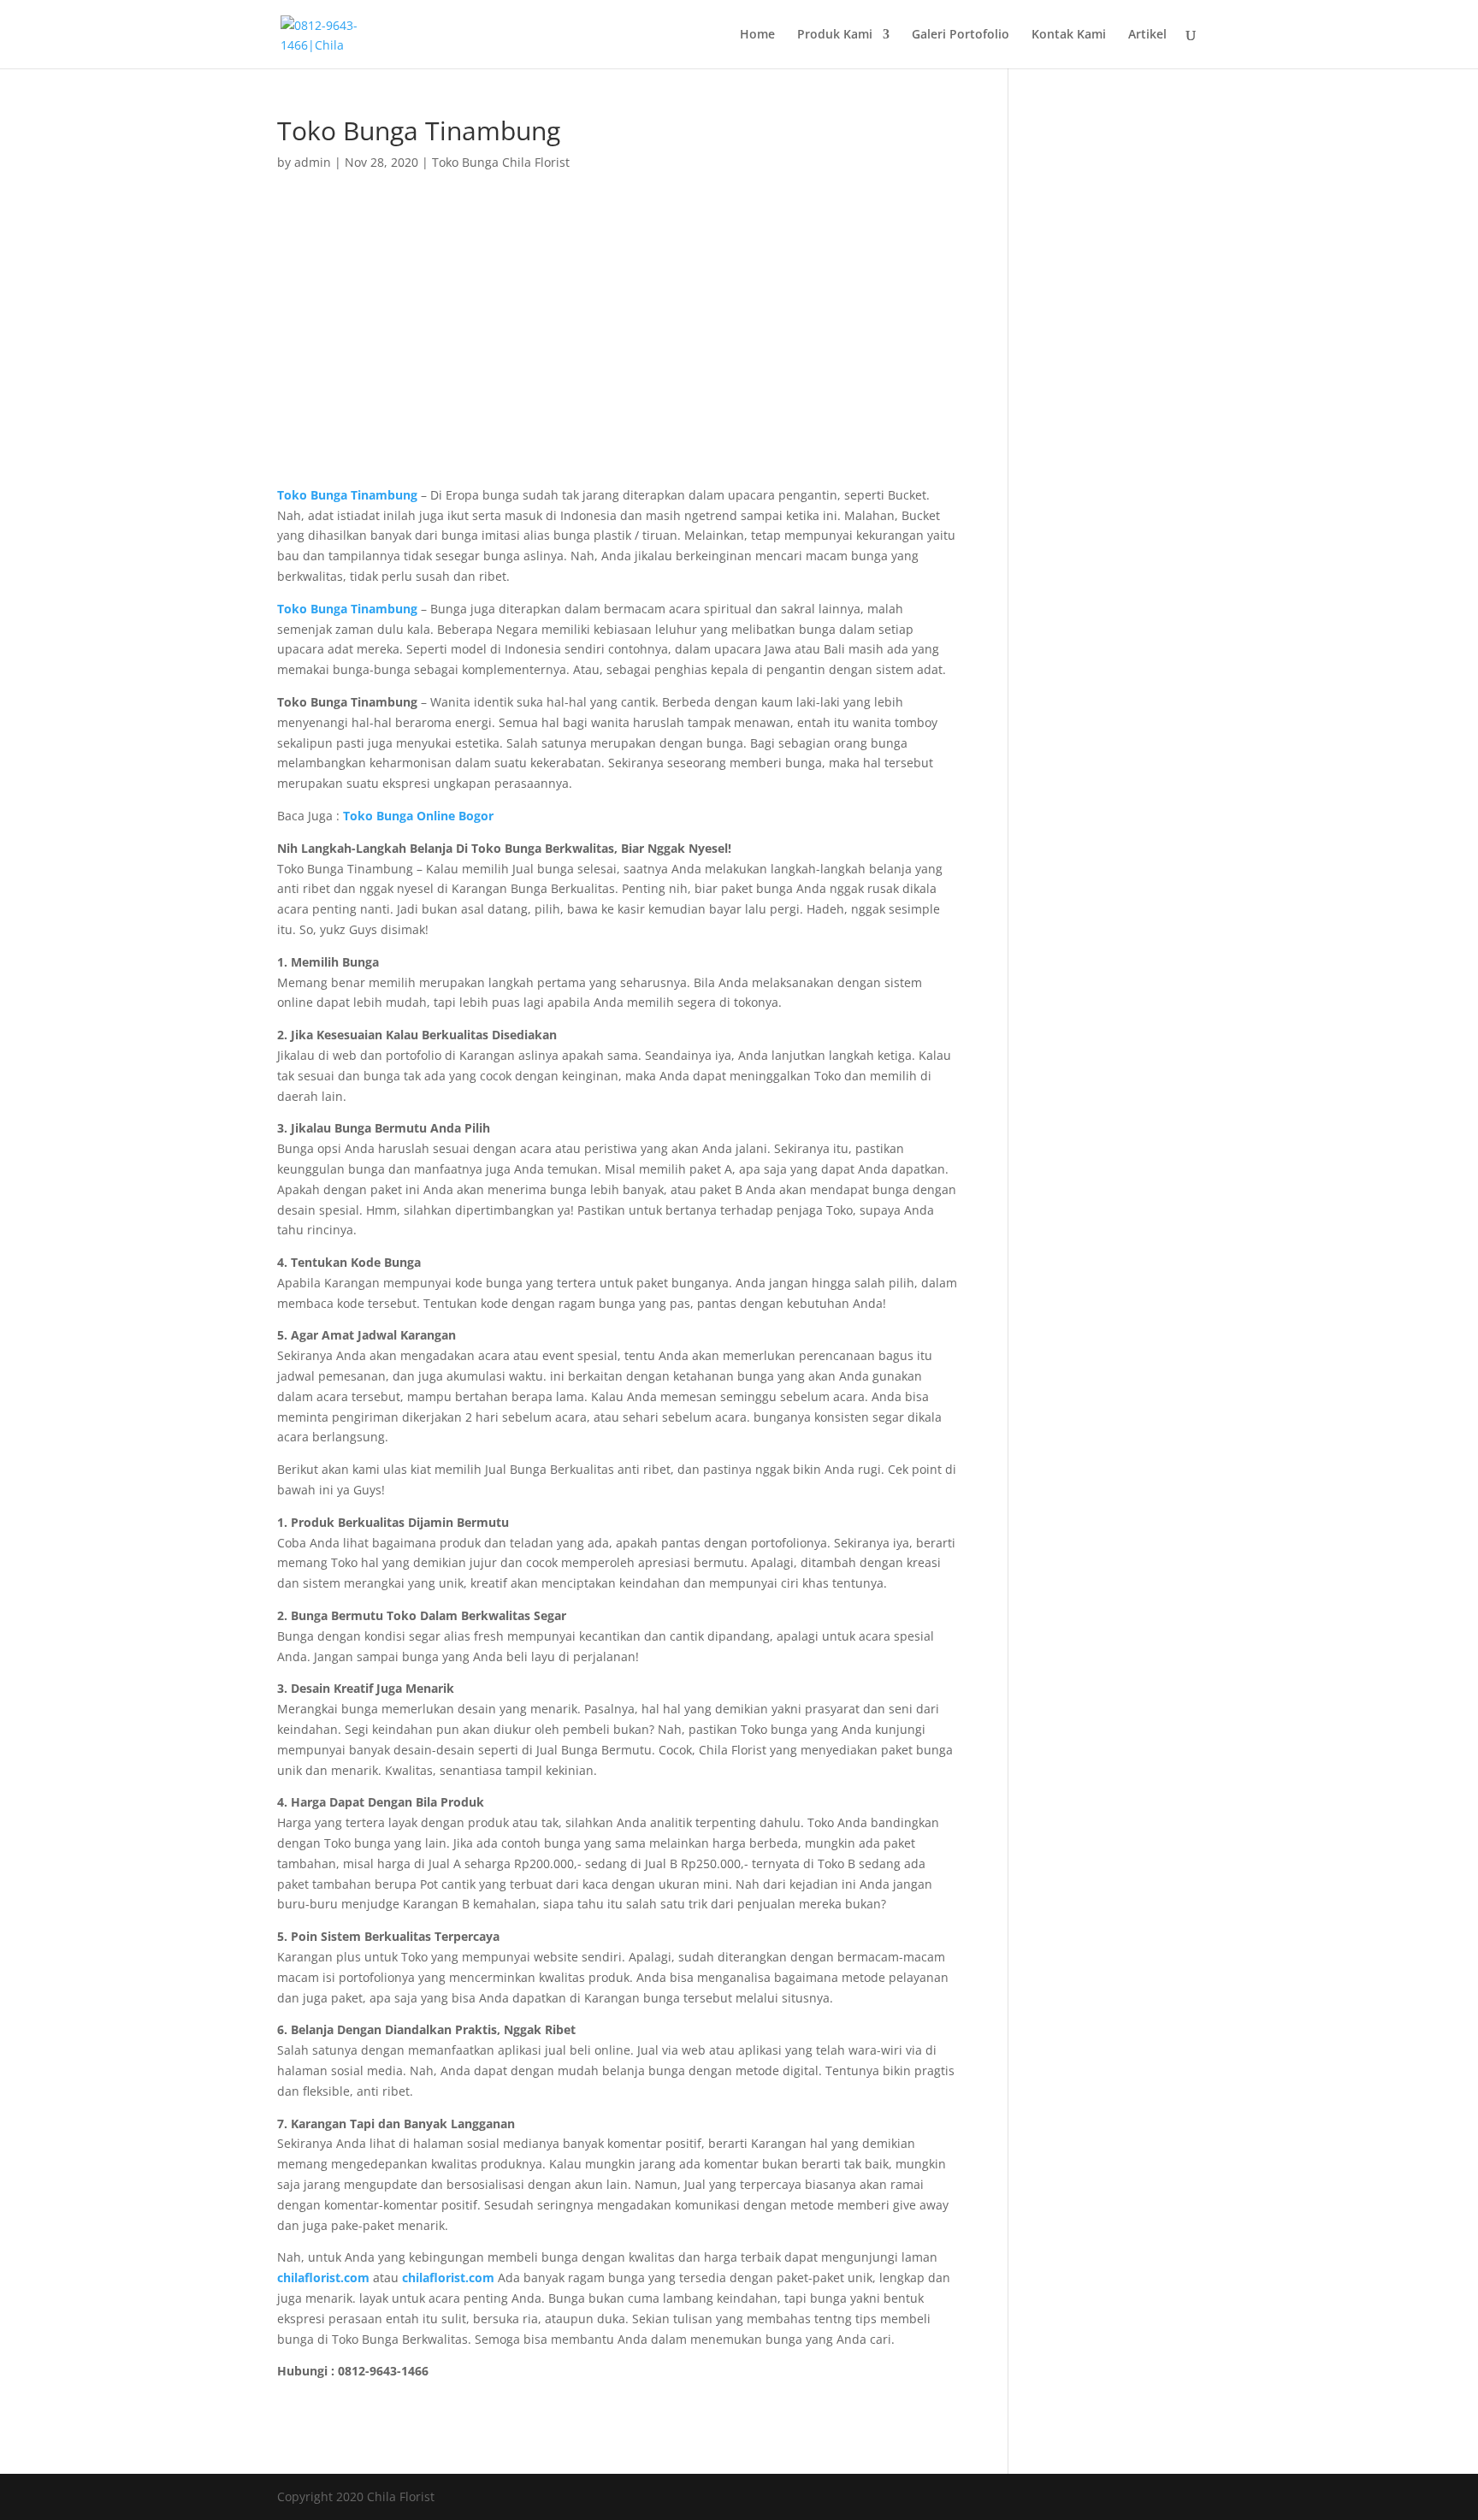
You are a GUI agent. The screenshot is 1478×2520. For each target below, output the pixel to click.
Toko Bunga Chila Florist (501, 162)
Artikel (1147, 35)
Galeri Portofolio (961, 35)
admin (313, 162)
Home (757, 35)
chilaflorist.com (448, 2277)
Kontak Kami (1069, 35)
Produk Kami (835, 35)
